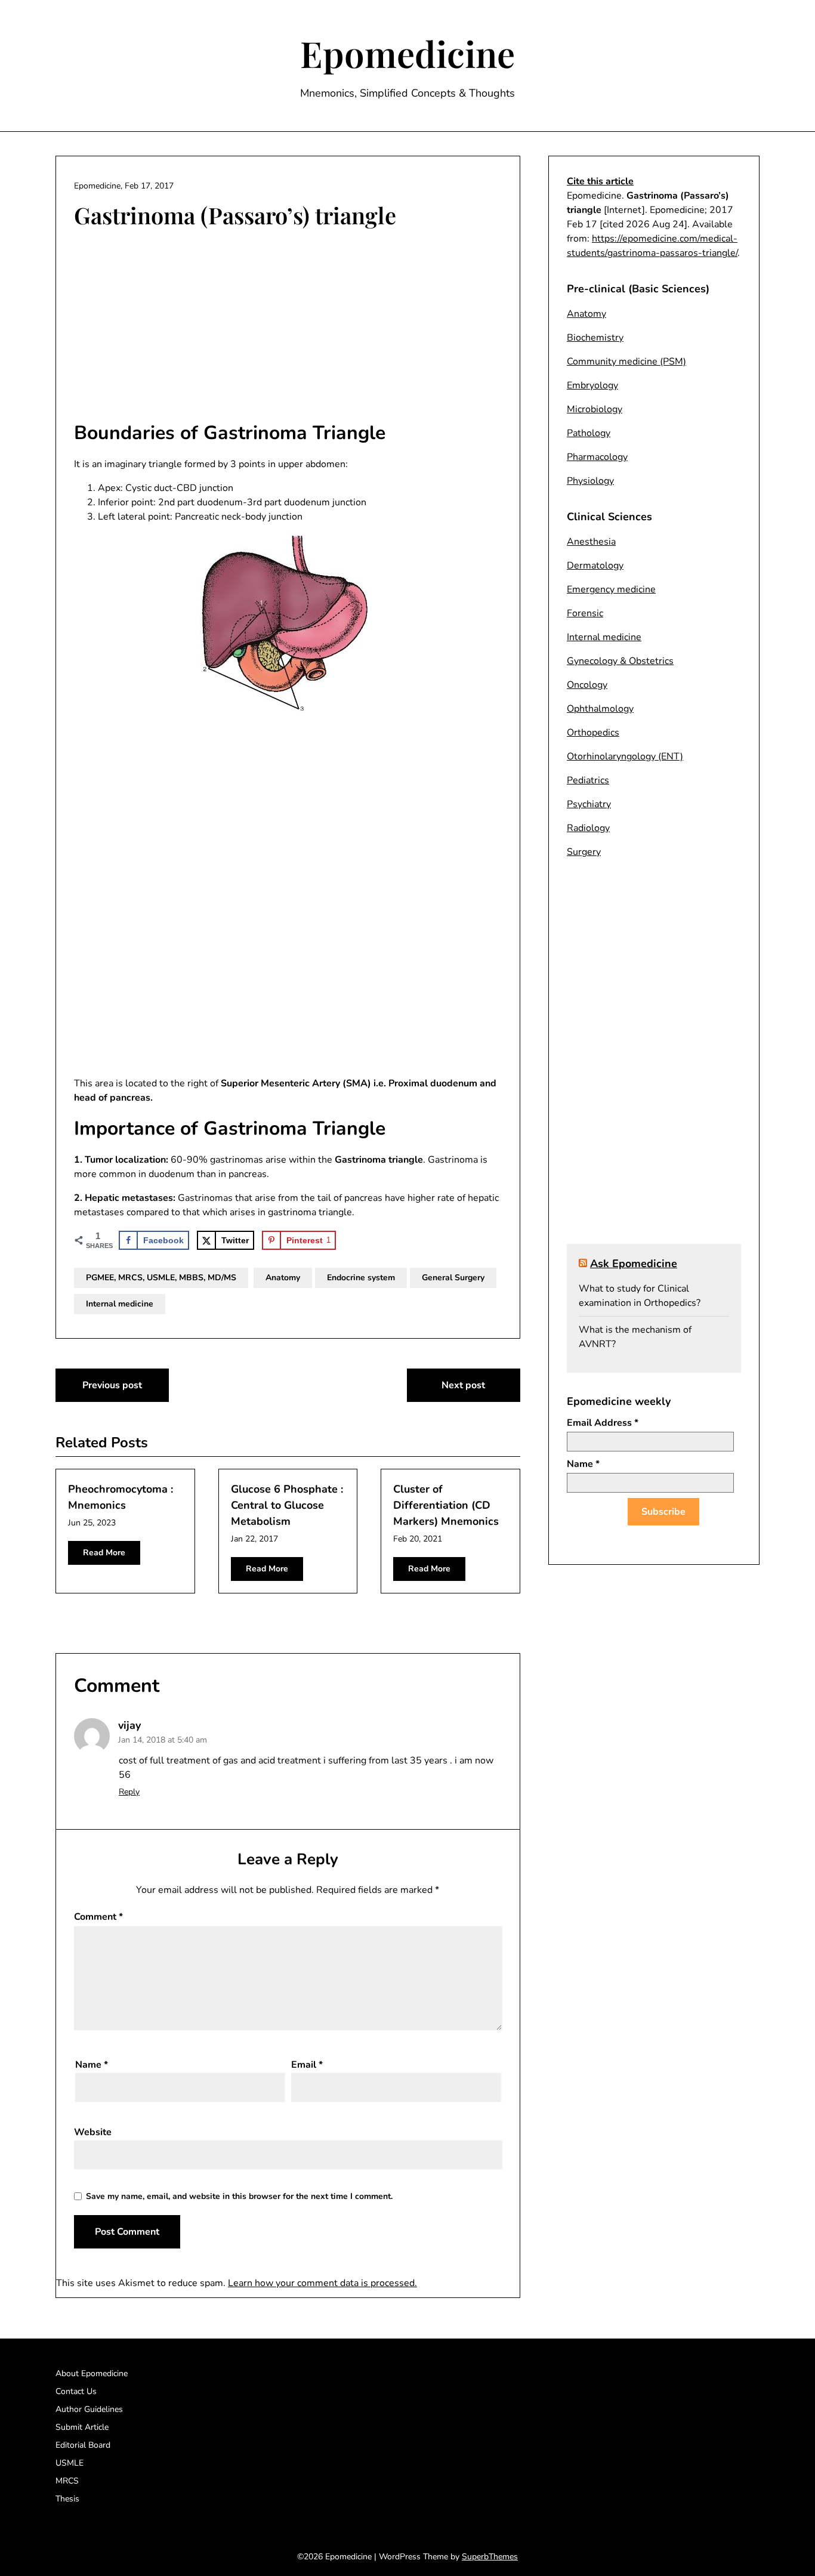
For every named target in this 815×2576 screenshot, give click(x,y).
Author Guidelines (89, 2409)
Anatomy (283, 1278)
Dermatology (595, 566)
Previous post (112, 1385)
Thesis (67, 2499)
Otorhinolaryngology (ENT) (625, 756)
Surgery (584, 852)
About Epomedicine (92, 2373)
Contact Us (76, 2391)
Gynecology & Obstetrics (620, 661)
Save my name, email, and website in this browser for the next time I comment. (239, 2196)
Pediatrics (588, 780)
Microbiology (595, 409)
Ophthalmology (600, 709)
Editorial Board (83, 2445)
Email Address (603, 1423)
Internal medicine (120, 1304)
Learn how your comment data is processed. (322, 2283)
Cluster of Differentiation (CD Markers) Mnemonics (446, 1505)
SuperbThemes (490, 2557)
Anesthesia (591, 542)
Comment (98, 1917)
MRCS (67, 2481)
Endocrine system (361, 1278)
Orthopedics (593, 733)
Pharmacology (597, 457)
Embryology (592, 385)
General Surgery (453, 1278)
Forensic (585, 613)
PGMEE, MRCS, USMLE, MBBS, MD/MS (161, 1278)
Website (93, 2132)
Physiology (590, 481)
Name (92, 2065)
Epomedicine (407, 53)
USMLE (70, 2463)
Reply (129, 1792)
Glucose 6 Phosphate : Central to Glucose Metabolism (287, 1505)
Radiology (588, 828)
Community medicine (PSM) (626, 362)
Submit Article (82, 2427)
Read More (104, 1553)
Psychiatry (589, 804)
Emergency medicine (611, 589)
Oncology (587, 685)
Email (307, 2065)
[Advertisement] (288, 326)
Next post (463, 1385)
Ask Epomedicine (634, 1264)
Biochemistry (595, 338)
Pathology (589, 433)
